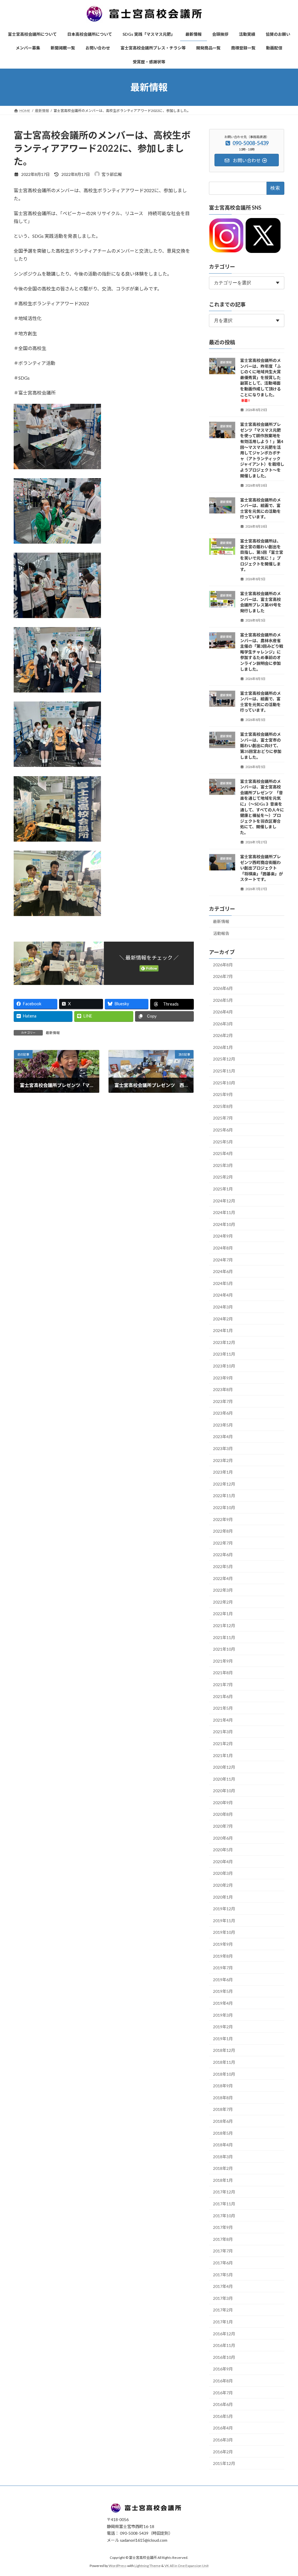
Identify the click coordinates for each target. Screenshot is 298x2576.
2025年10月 (224, 1083)
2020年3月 (223, 1873)
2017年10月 (224, 2216)
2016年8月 (223, 2381)
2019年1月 (223, 2039)
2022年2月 (223, 1602)
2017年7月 (223, 2251)
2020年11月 (224, 1779)
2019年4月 (223, 2003)
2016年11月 (224, 2346)
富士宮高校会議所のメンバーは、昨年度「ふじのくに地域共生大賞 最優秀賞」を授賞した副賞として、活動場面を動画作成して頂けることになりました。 (262, 380)
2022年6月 (223, 1555)
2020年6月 (223, 1838)
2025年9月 (223, 1095)
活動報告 (221, 933)
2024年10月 (224, 1224)
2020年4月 (223, 1862)
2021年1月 (223, 1755)
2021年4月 (223, 1720)
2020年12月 (224, 1767)
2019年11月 (224, 1921)
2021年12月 (224, 1626)
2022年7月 (223, 1543)
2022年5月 (223, 1567)
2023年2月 (223, 1460)
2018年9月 (223, 2086)
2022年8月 (223, 1531)
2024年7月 (223, 1260)
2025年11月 (224, 1071)
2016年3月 (223, 2440)
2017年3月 (223, 2298)
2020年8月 (223, 1814)
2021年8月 (223, 1673)
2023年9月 (223, 1378)
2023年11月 (224, 1354)
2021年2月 (223, 1744)
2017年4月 (223, 2287)
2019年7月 (223, 1968)
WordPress (118, 2566)
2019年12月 (224, 1909)
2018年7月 (223, 2110)
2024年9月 (223, 1236)
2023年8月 (223, 1389)
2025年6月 (223, 1130)
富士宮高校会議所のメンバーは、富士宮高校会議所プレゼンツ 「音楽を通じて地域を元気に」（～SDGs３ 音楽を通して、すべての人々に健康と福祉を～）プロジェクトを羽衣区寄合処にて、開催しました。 (262, 807)
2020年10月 (224, 1791)
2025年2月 (223, 1177)
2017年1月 (223, 2322)
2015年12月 (224, 2464)
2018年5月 (223, 2133)
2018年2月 (223, 2169)
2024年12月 (224, 1201)
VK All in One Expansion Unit (187, 2566)
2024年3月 (223, 1307)
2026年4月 (223, 1012)
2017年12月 (224, 2192)
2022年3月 (223, 1590)
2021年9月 (223, 1661)
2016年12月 (224, 2334)
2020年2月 (223, 1885)
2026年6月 (223, 988)
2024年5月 (223, 1283)
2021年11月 (224, 1637)
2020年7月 (223, 1826)
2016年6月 (223, 2405)
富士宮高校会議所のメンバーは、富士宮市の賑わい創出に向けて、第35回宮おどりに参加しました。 (261, 746)
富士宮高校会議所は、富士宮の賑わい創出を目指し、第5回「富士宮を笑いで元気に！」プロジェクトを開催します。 (262, 555)
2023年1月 (223, 1472)
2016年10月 (224, 2357)
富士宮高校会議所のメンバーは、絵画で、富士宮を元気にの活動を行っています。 (260, 508)
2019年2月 (223, 2027)
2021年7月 (223, 1685)
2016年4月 (223, 2428)
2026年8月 (223, 965)
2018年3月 (223, 2157)
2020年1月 (223, 1897)
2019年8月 (223, 1956)
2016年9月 (223, 2369)
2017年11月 (224, 2204)
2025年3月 (223, 1165)
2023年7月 (223, 1401)
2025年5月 (223, 1142)
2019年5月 (223, 1992)
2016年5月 (223, 2416)
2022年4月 (223, 1578)
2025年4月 (223, 1154)
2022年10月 (224, 1507)
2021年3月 (223, 1732)
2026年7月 (223, 977)
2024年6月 (223, 1272)
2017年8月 (223, 2239)
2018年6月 (223, 2121)
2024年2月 (223, 1319)
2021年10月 (224, 1649)
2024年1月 (223, 1331)
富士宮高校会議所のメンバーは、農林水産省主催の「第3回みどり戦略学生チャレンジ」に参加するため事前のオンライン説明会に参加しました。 (262, 652)
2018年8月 (223, 2098)
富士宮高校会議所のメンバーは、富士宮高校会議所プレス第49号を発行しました (261, 602)
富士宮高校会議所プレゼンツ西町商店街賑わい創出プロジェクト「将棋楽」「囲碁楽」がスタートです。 (261, 868)
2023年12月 (224, 1342)
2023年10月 (224, 1366)
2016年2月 (223, 2452)
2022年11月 (224, 1496)
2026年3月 (223, 1024)
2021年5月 (223, 1708)
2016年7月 (223, 2393)
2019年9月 (223, 1944)
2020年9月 (223, 1803)
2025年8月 (223, 1106)
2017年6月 (223, 2263)
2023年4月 (223, 1437)
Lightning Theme (148, 2566)
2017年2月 (223, 2310)
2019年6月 (223, 1980)
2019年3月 (223, 2015)
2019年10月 (224, 1933)
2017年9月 (223, 2228)
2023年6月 (223, 1413)
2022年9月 (223, 1519)
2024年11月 (224, 1213)
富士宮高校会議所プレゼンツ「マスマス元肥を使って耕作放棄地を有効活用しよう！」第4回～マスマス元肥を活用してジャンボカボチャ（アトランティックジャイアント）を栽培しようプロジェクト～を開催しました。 (262, 450)
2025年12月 (224, 1059)
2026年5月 (223, 1000)
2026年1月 (223, 1047)
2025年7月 (223, 1118)
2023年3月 (223, 1448)
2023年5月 (223, 1425)
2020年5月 (223, 1850)
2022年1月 (223, 1614)
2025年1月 (223, 1189)
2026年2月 (223, 1036)
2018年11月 (224, 2062)
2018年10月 (224, 2074)
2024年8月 (223, 1248)
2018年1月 (223, 2180)
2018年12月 (224, 2051)
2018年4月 (223, 2145)
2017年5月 (223, 2275)
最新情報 (53, 1033)
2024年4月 (223, 1295)
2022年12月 (224, 1484)
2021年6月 (223, 1696)
